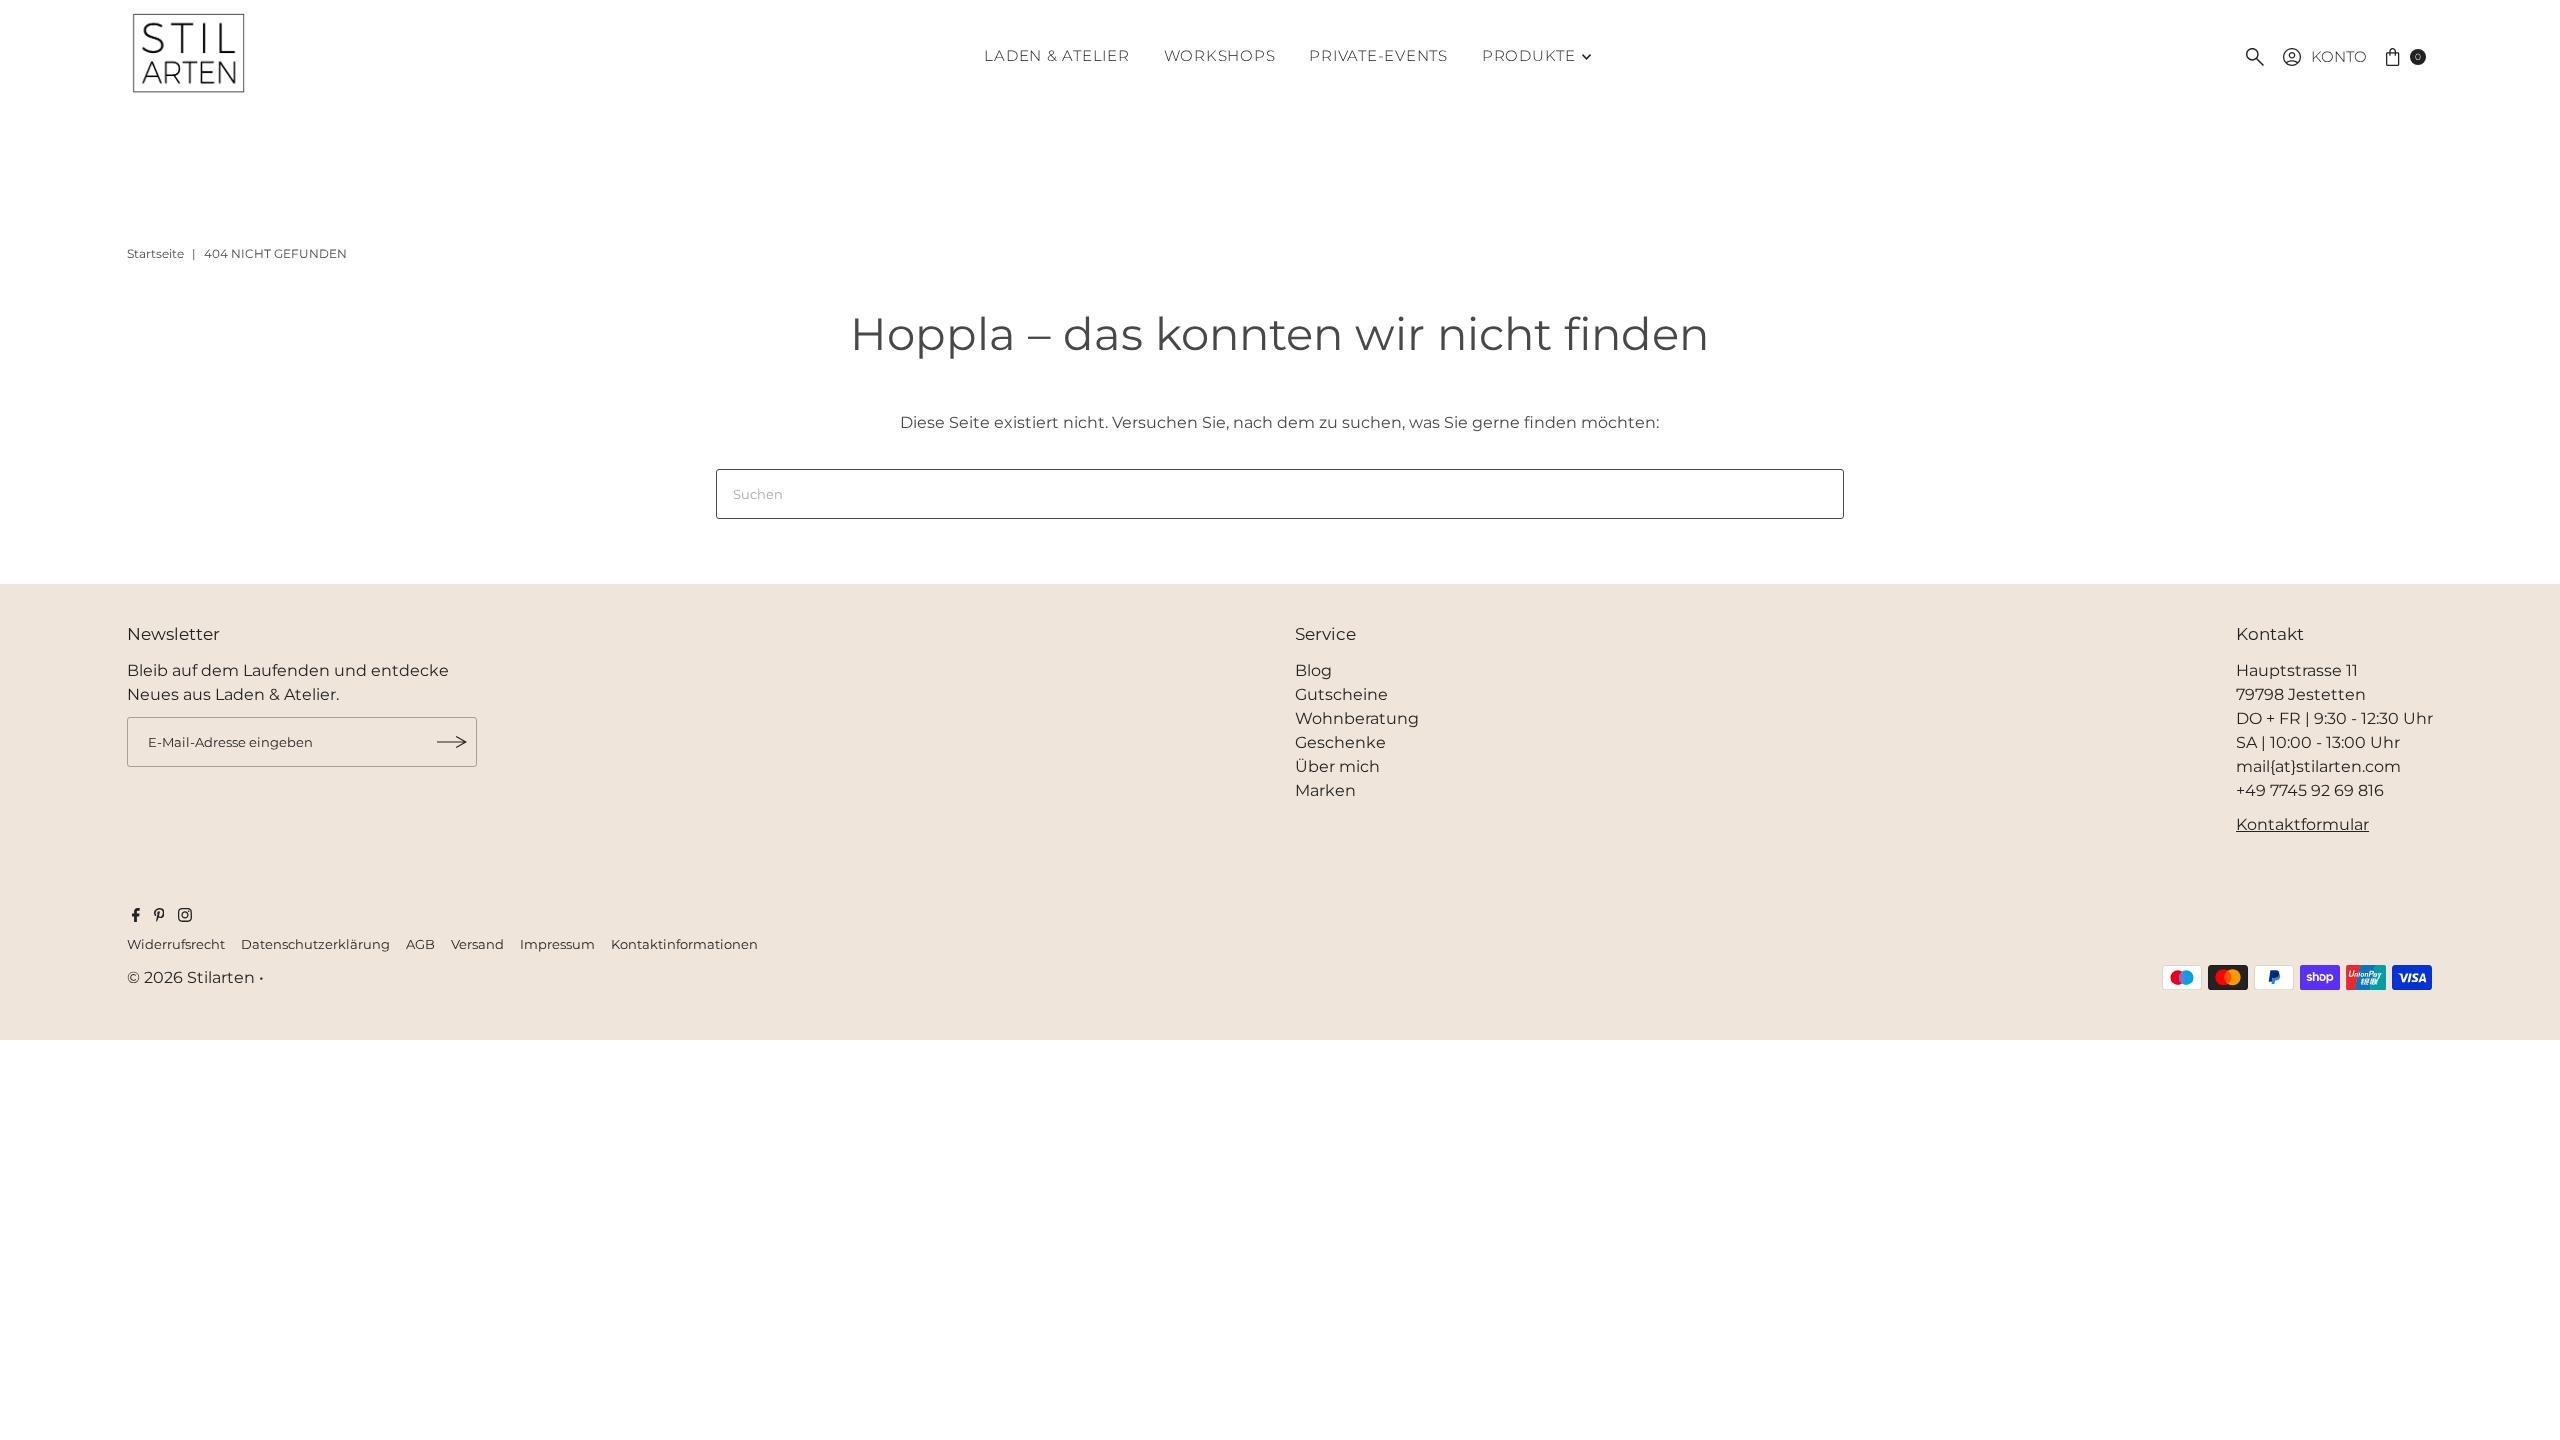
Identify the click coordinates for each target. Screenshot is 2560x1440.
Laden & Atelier (1056, 55)
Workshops (1220, 55)
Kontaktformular (2302, 824)
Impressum (557, 944)
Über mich (1337, 766)
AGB (420, 944)
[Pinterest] (159, 917)
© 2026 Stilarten (193, 977)
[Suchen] (2255, 57)
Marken (1325, 790)
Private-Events (1378, 55)
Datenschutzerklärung (315, 944)
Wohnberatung (1357, 718)
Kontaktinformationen (684, 944)
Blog (1313, 670)
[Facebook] (136, 917)
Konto (2339, 56)
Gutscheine (1341, 694)
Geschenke (1340, 742)
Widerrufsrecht (176, 944)
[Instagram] (185, 917)
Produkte (1529, 55)
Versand (477, 944)
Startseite (155, 253)
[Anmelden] (452, 742)
